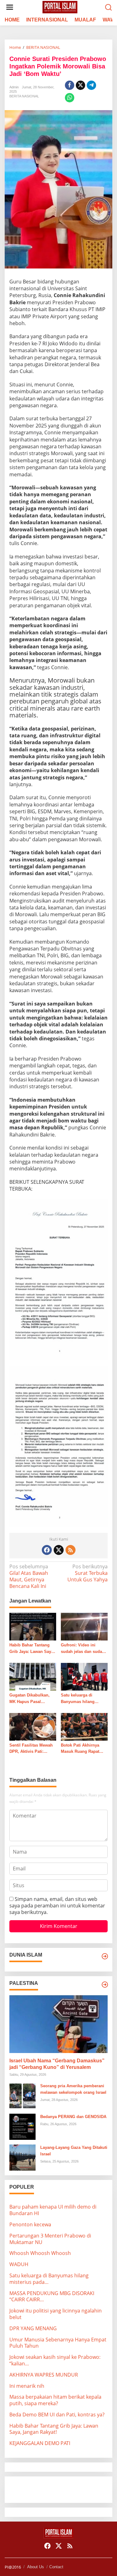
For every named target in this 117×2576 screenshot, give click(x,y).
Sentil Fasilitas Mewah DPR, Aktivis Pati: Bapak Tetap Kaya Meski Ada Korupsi (33, 1749)
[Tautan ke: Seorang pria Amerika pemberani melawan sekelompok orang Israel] (22, 2096)
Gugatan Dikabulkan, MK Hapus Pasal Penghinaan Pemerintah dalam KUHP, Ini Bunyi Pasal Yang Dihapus (33, 1699)
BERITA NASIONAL (24, 96)
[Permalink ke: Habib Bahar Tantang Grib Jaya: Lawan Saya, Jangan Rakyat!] (33, 1626)
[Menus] (10, 7)
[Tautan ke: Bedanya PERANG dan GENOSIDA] (22, 2126)
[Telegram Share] (91, 85)
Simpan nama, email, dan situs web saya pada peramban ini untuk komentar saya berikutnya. (57, 1906)
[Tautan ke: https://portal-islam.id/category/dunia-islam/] (105, 1956)
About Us (36, 2567)
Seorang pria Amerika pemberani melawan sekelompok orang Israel (73, 2089)
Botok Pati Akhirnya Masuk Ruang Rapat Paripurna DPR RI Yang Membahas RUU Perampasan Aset (83, 1749)
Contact (56, 2567)
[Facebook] (47, 1550)
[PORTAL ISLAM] (60, 7)
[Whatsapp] (70, 98)
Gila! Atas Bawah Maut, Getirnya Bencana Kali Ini (29, 1576)
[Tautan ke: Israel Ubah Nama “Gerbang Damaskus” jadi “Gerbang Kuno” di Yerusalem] (58, 2024)
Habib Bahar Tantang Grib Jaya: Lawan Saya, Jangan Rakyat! (32, 1649)
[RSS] (71, 1550)
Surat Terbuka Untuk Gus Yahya (88, 1573)
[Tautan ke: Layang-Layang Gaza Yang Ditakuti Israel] (22, 2157)
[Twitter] (59, 1550)
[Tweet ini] (80, 85)
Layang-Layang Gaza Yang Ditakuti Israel (74, 2151)
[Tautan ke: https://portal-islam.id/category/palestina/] (105, 1985)
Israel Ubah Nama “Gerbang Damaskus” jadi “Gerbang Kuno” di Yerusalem (57, 2064)
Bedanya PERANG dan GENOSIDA (73, 2117)
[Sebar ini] (70, 85)
